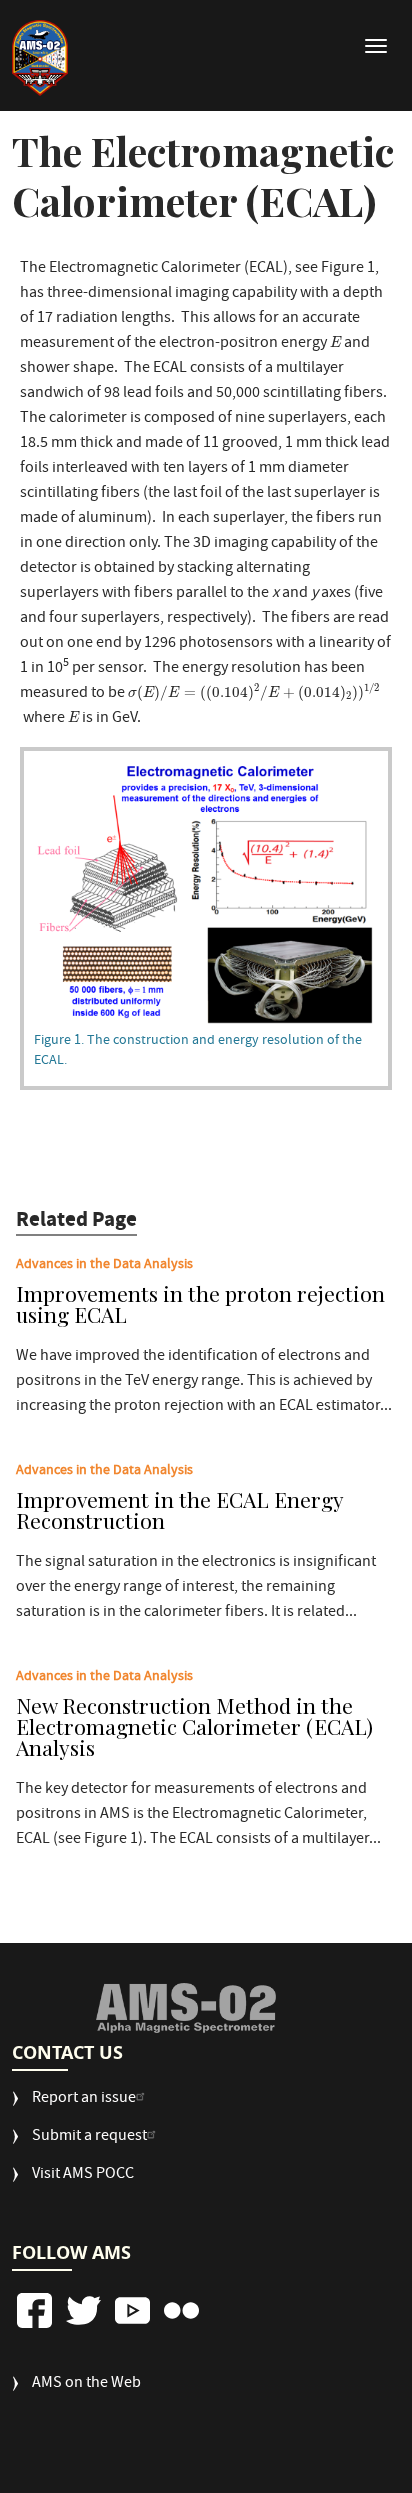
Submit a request (89, 2137)
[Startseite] (40, 58)
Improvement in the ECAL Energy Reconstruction (179, 1511)
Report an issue (84, 2099)
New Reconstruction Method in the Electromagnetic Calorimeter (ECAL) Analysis (194, 1728)
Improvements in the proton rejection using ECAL (200, 1305)
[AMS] (185, 2008)
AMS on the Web (86, 2384)
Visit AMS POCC (83, 2175)
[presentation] (335, 341)
